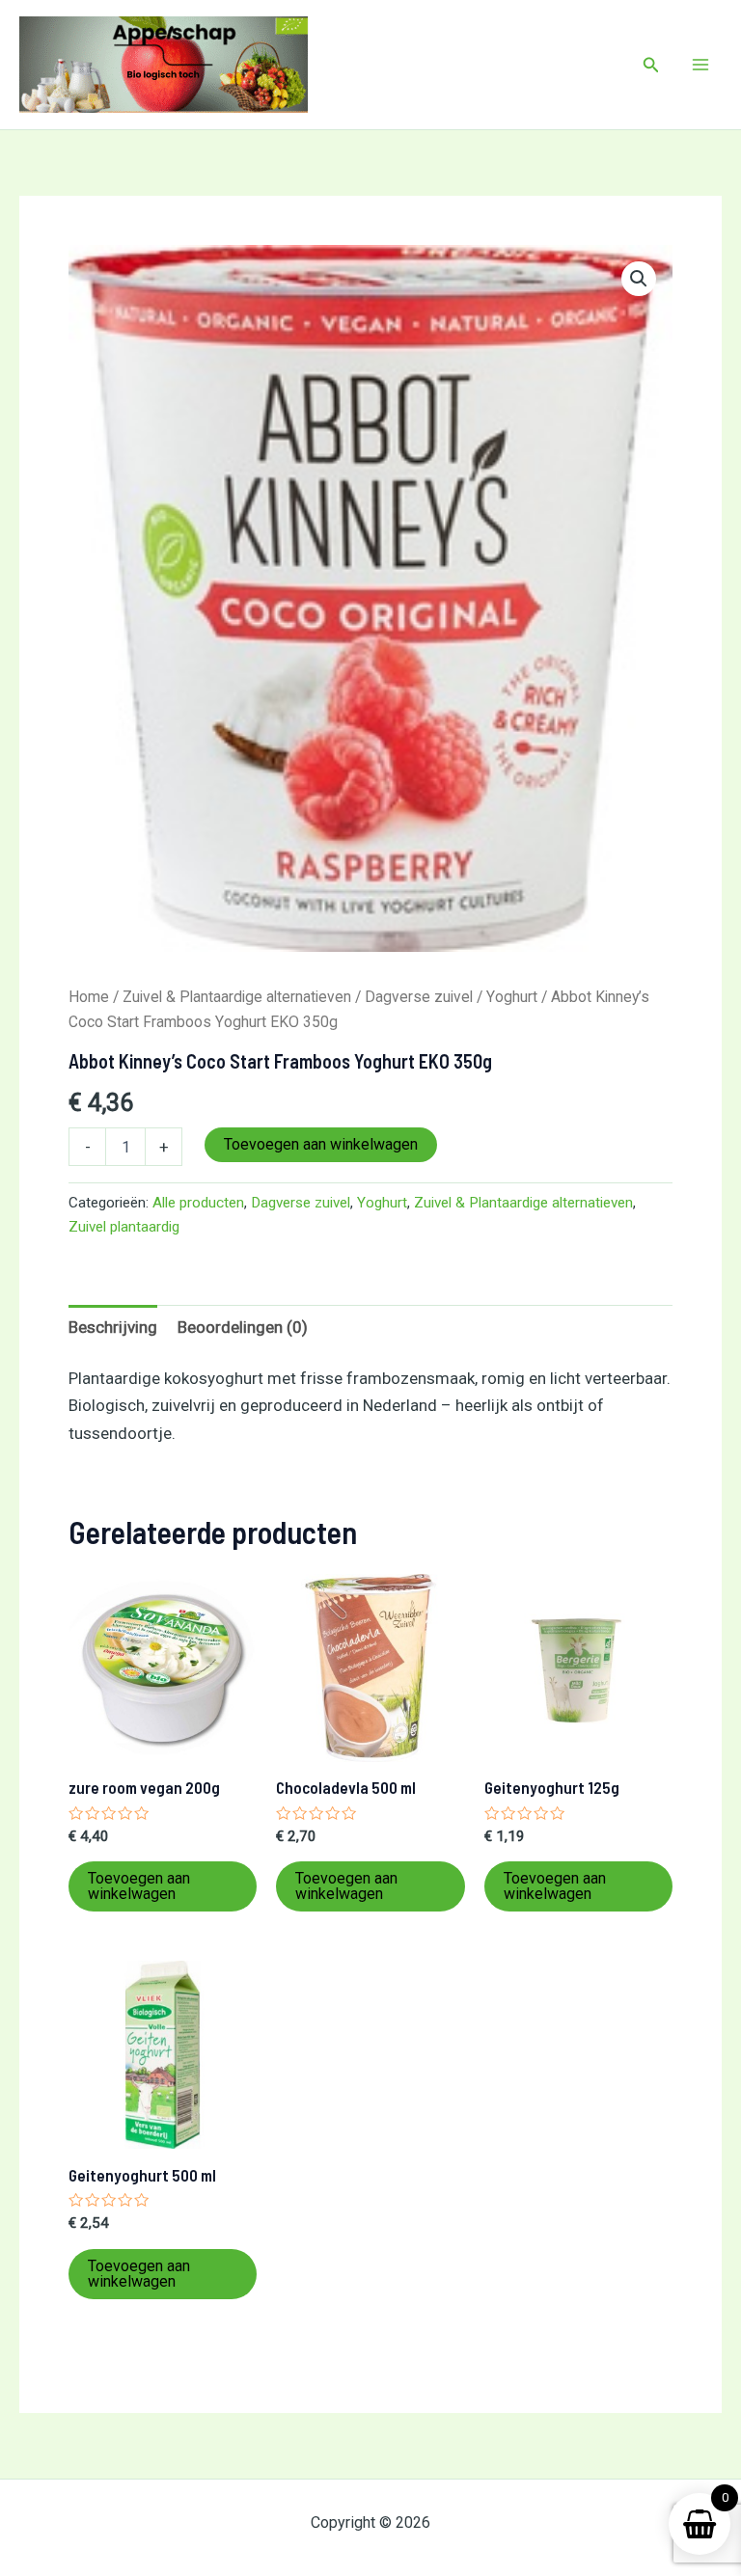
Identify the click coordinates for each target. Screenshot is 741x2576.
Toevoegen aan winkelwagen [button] (139, 1886)
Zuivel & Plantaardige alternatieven (237, 997)
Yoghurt (512, 997)
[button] (651, 65)
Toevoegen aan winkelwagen (321, 1144)
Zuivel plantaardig (124, 1227)
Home (89, 997)
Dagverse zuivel (419, 997)
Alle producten (198, 1203)
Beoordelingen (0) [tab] (243, 1327)
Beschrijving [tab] (113, 1327)
